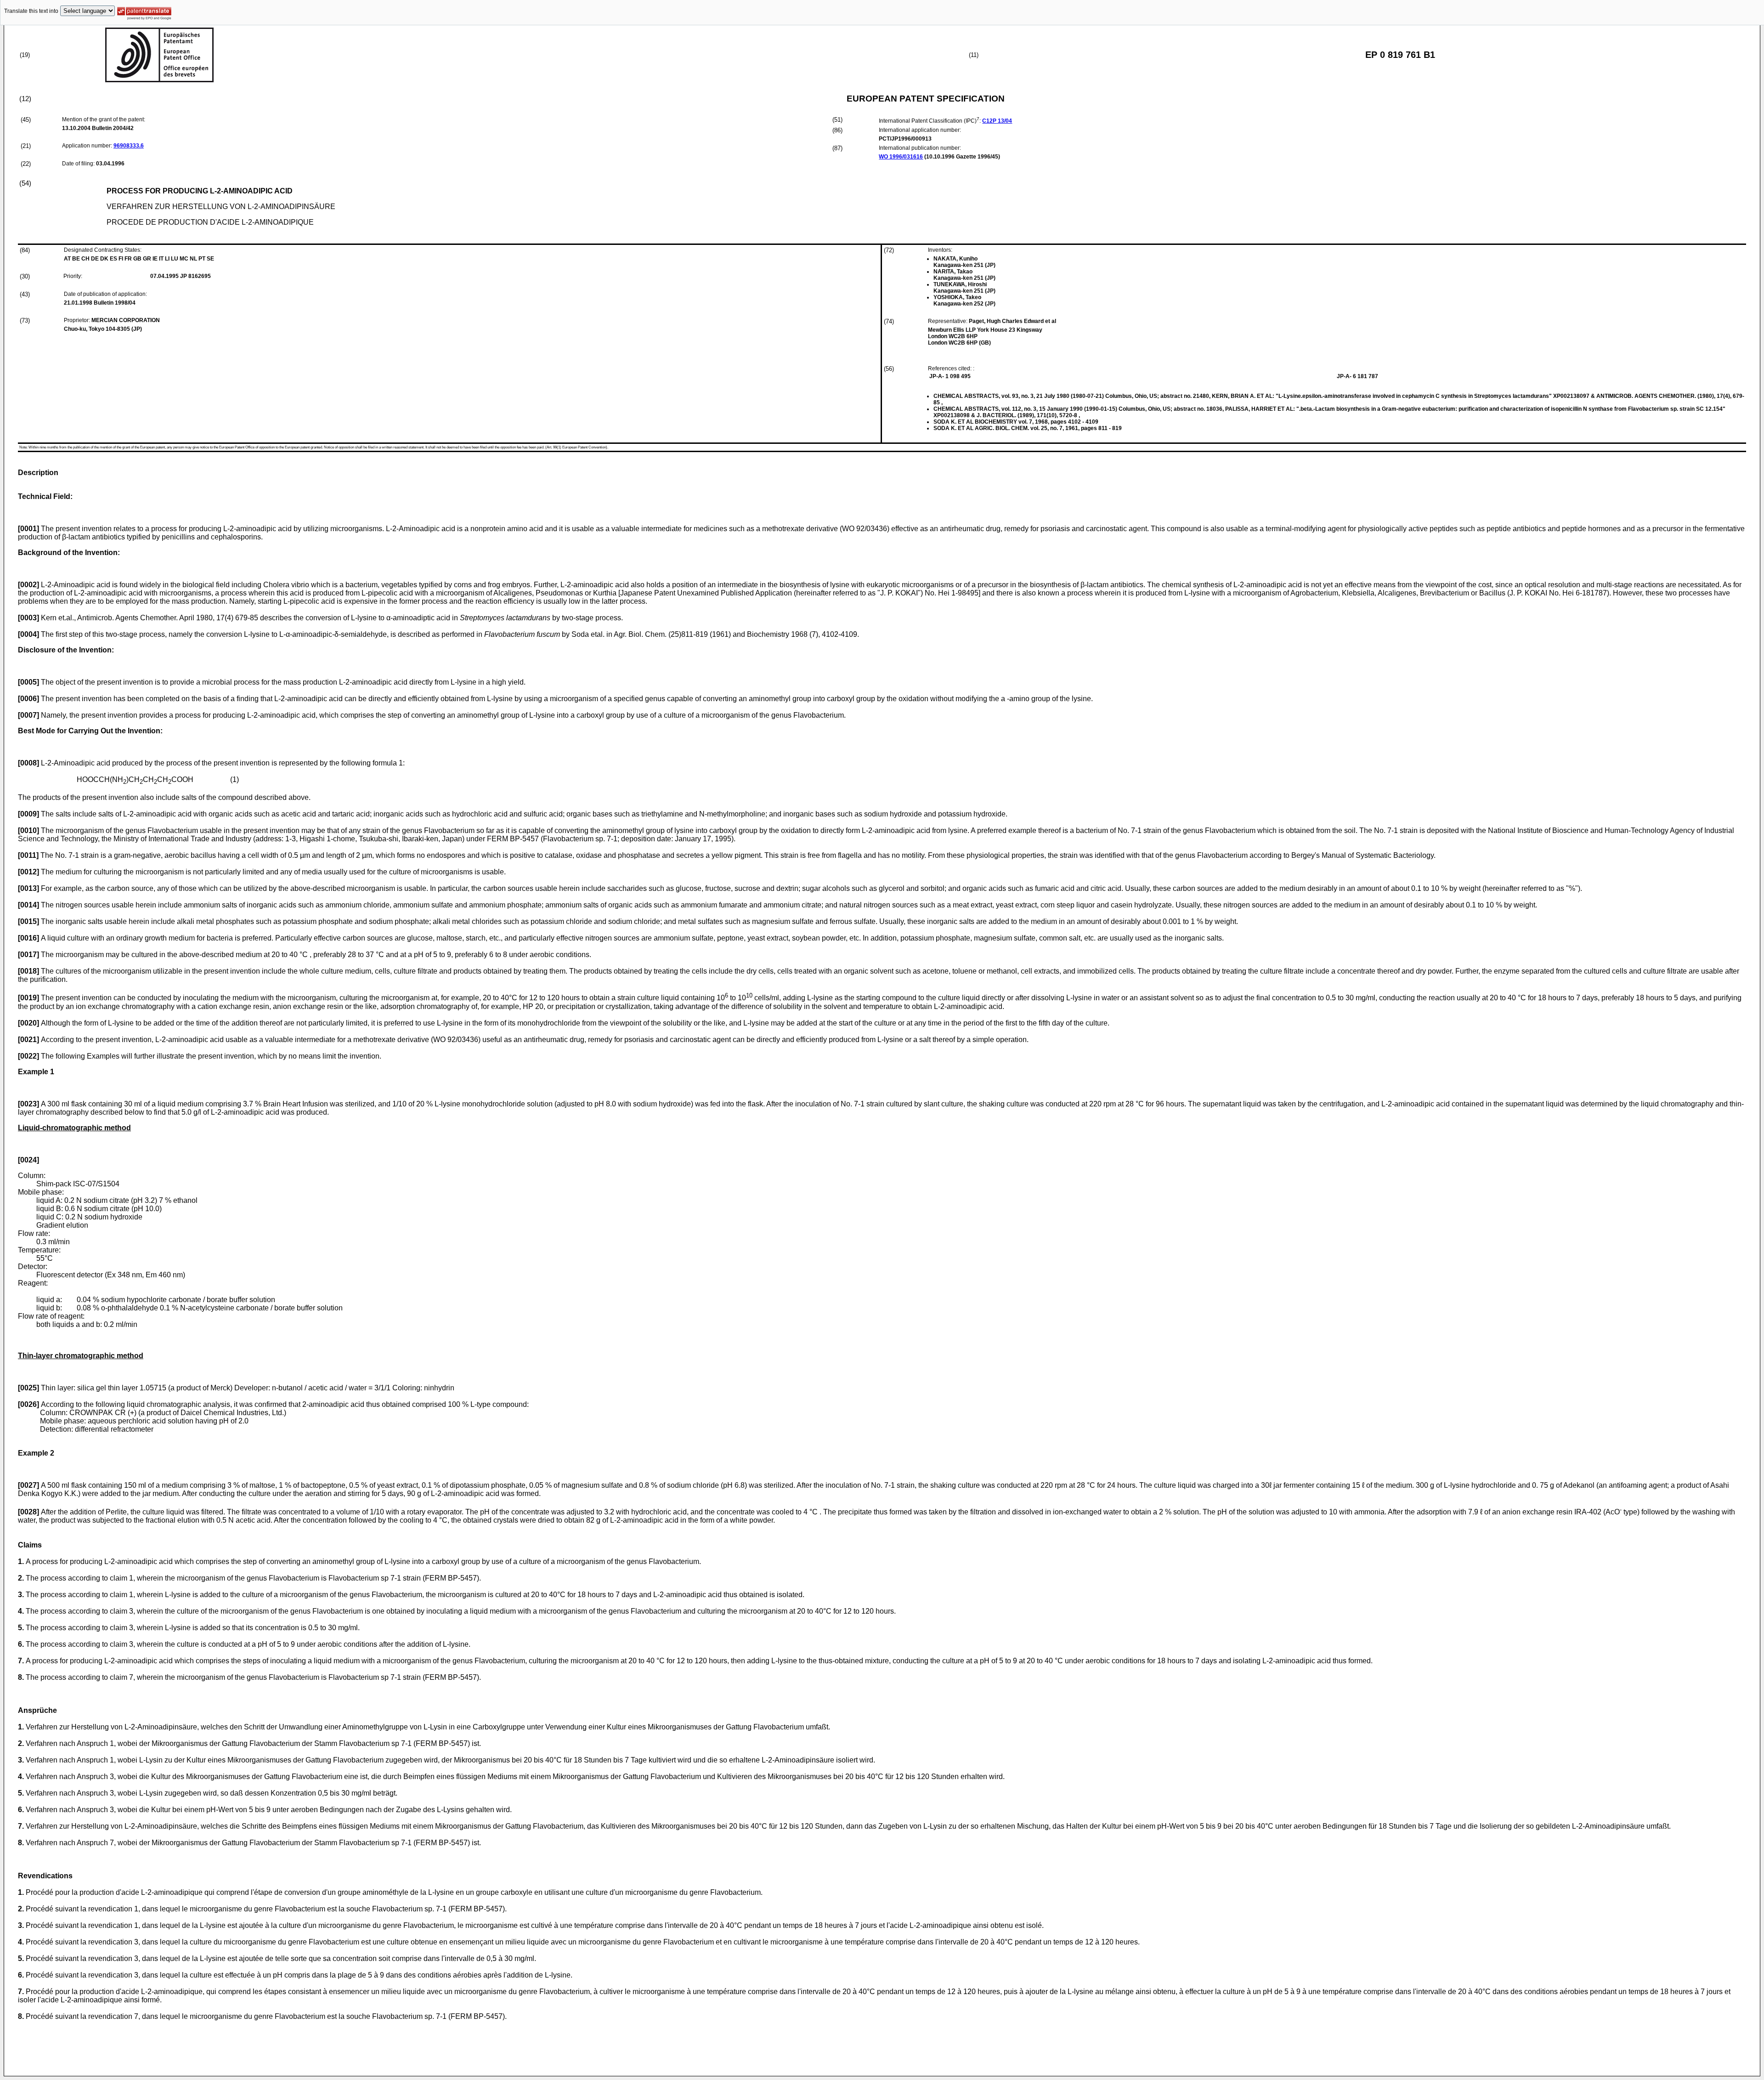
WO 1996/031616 (901, 157)
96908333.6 (129, 146)
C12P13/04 (997, 121)
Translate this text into (31, 11)
